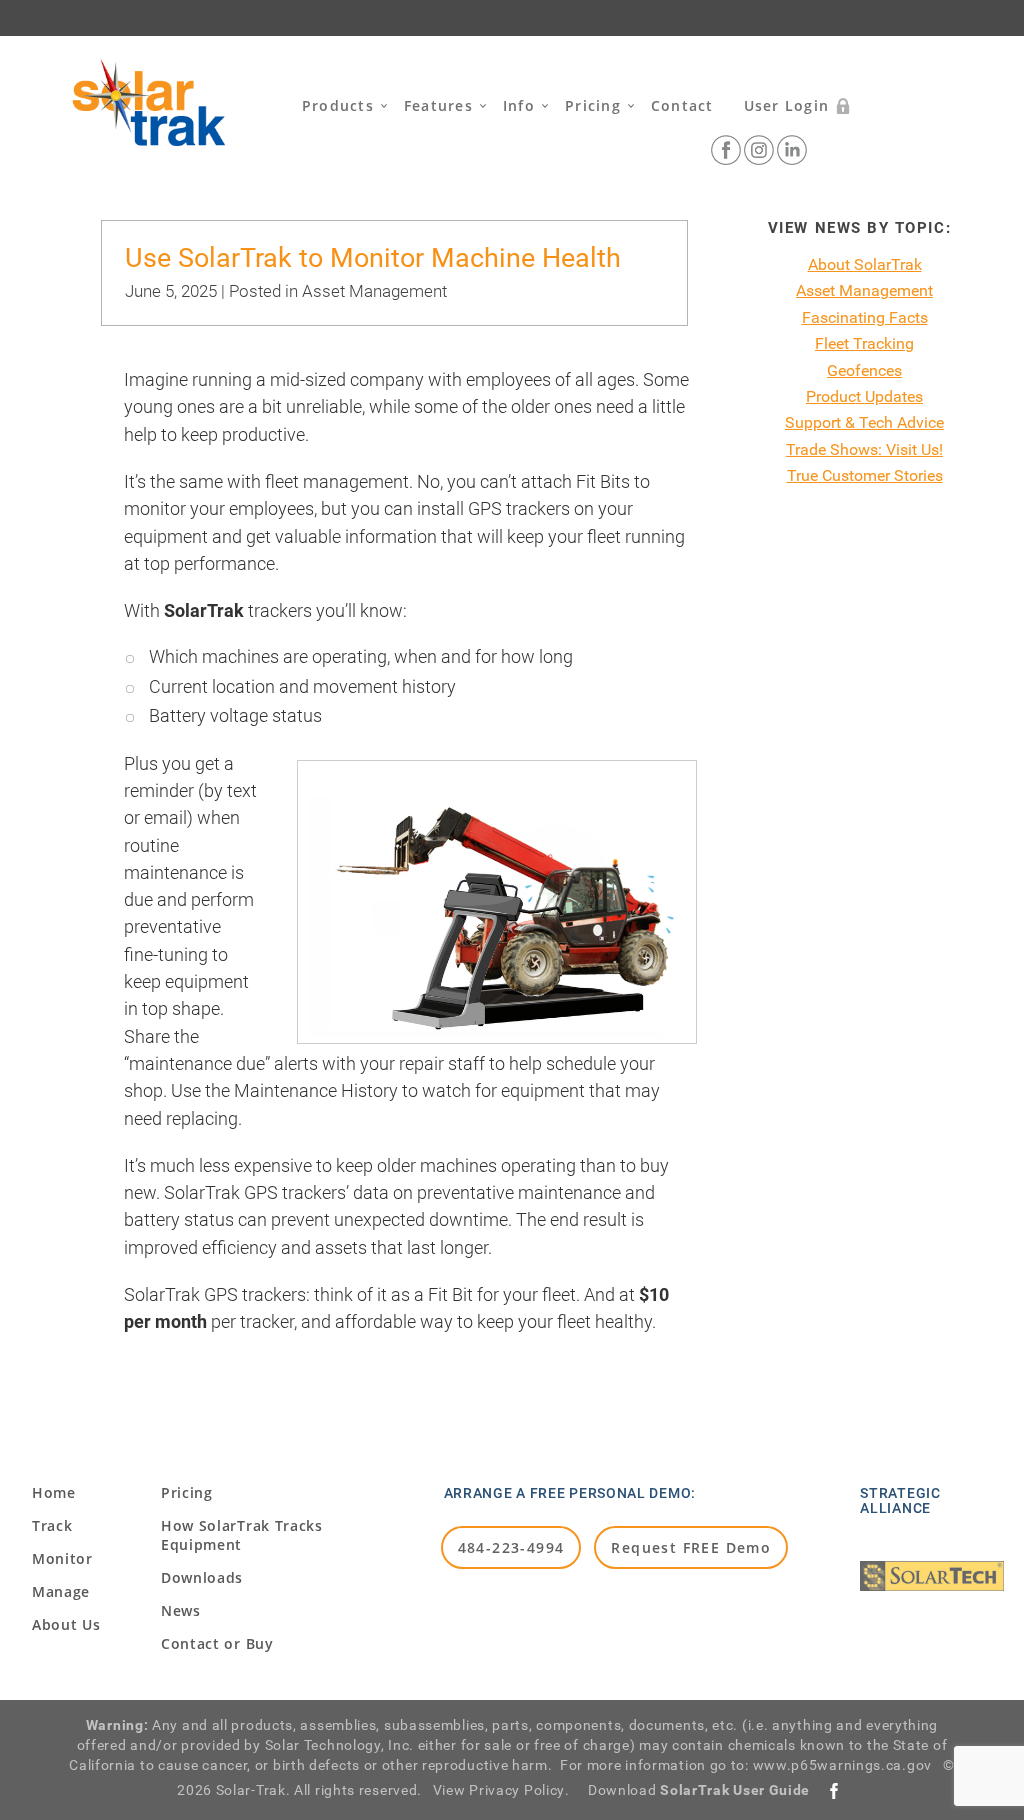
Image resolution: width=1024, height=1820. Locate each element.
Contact (682, 105)
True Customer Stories (865, 475)
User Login (787, 105)
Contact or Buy (217, 1643)
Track (52, 1525)
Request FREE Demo (691, 1547)
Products (338, 105)
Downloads (202, 1577)
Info (519, 105)
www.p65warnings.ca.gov (842, 1765)
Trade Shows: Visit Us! (864, 449)
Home (54, 1492)
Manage (61, 1591)
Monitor (62, 1558)
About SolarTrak (865, 264)
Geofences (864, 370)
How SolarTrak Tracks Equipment (242, 1535)
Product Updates (864, 396)
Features (438, 105)
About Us (66, 1624)
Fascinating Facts (865, 317)
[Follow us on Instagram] (759, 150)
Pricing (593, 105)
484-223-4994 (511, 1547)
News (181, 1610)
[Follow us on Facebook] (726, 150)
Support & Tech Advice (864, 422)
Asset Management (374, 291)
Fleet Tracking (864, 343)
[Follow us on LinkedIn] (792, 150)
